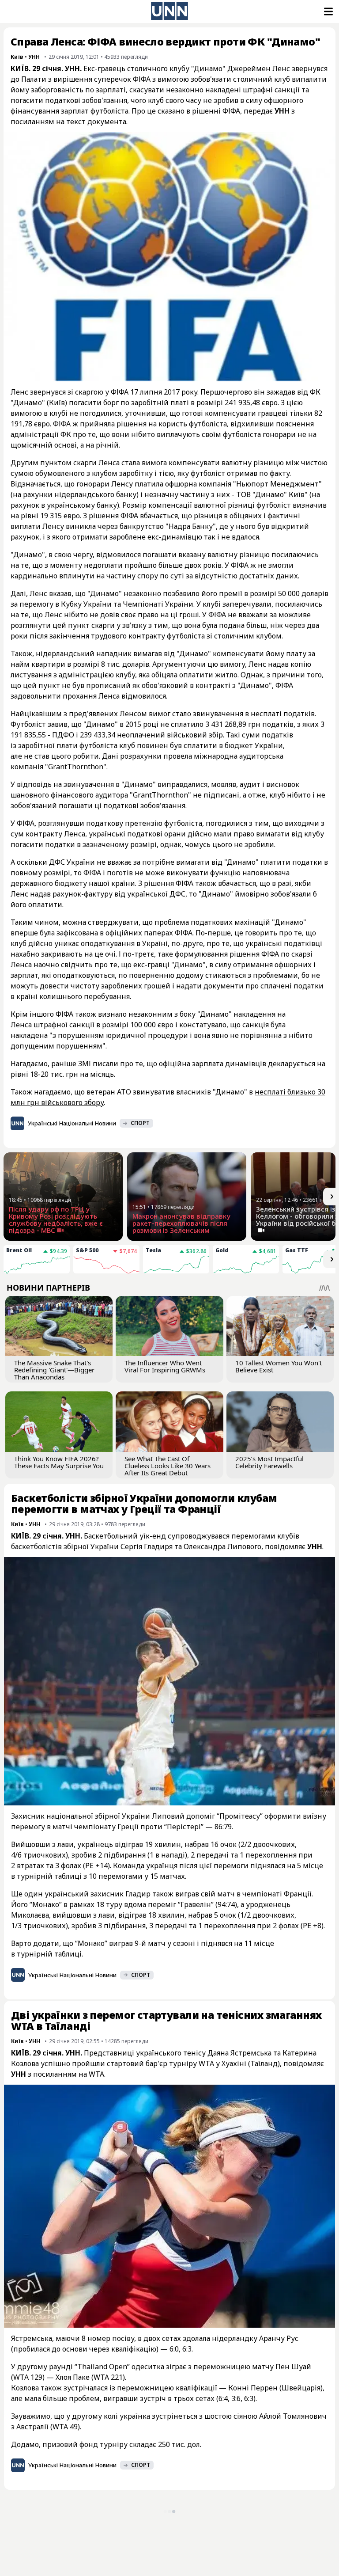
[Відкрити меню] (328, 11)
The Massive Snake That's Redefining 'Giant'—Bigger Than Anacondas (54, 1370)
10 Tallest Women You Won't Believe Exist (279, 1366)
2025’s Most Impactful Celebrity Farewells (269, 1462)
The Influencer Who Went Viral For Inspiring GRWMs (165, 1366)
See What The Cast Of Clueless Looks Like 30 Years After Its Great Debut (168, 1466)
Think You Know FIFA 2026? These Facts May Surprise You (59, 1462)
